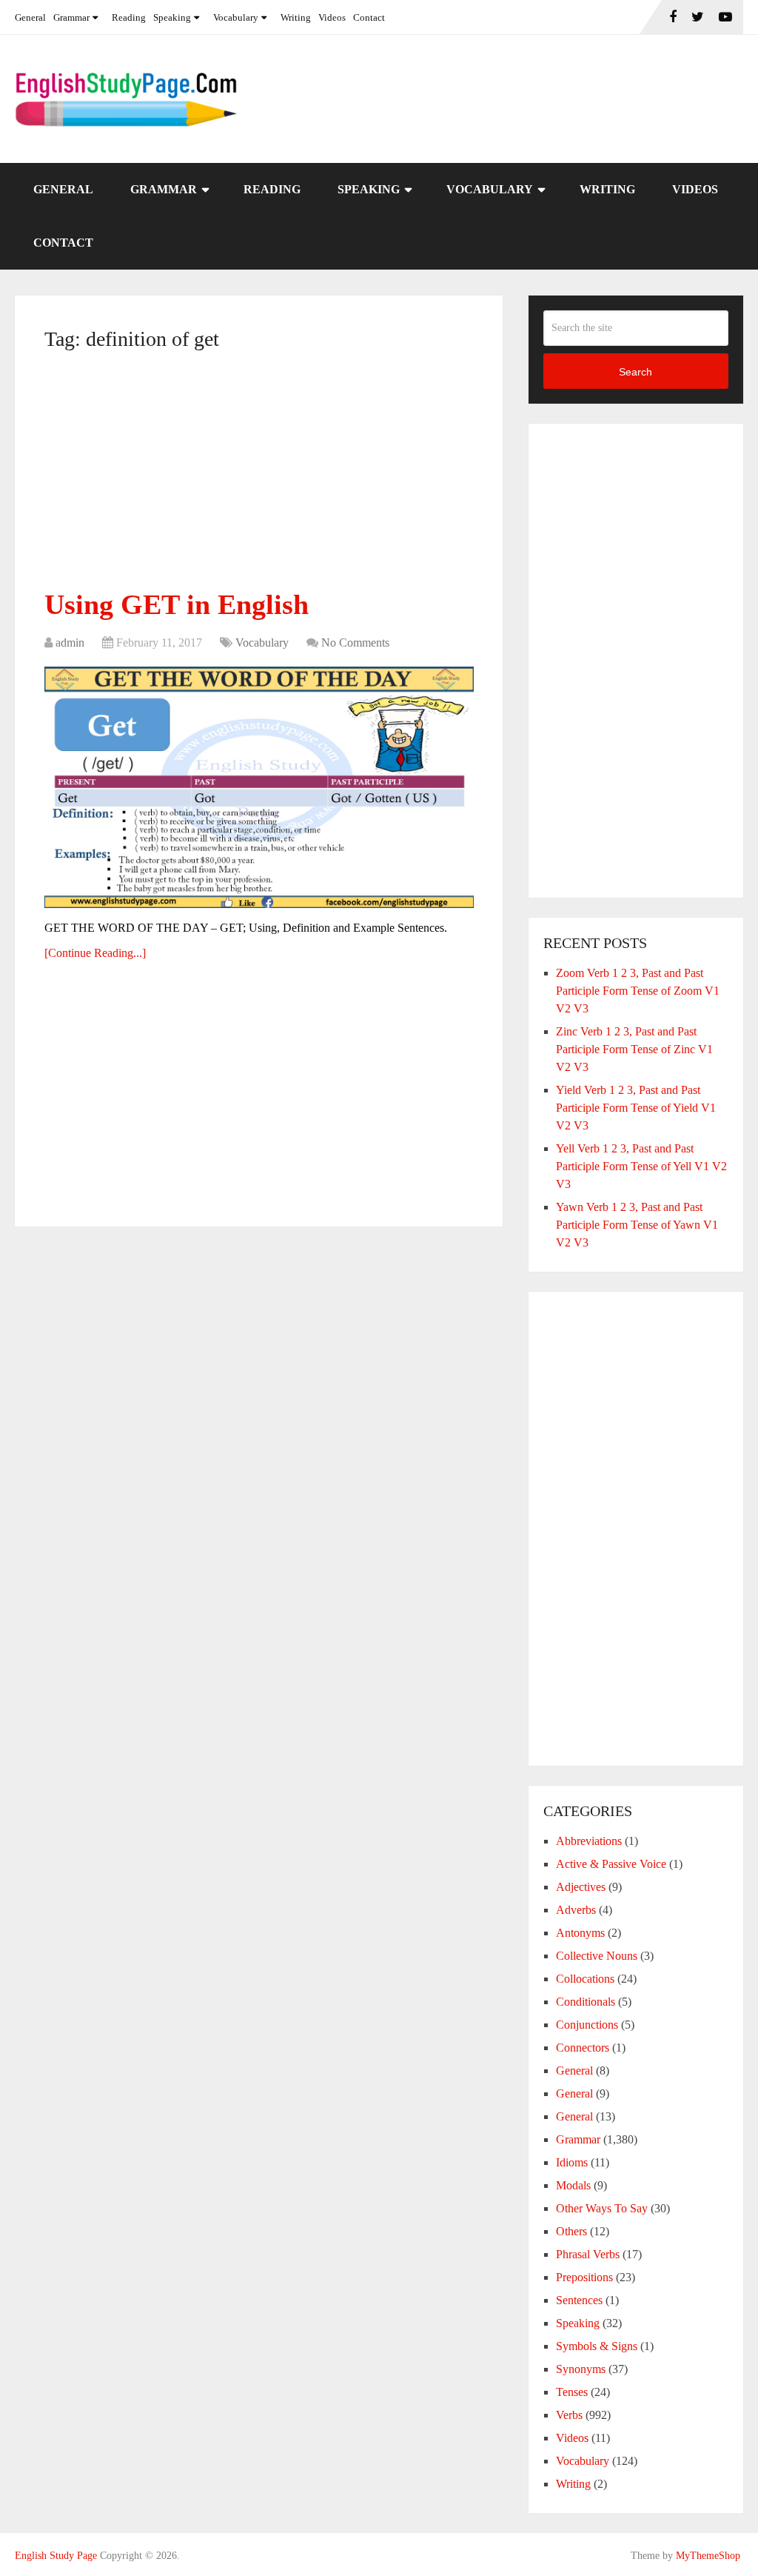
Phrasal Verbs (588, 2254)
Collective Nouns (597, 1956)
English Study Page (56, 2556)
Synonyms (581, 2369)
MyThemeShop (708, 2556)
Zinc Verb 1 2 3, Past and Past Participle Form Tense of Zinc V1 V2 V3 (634, 1049)
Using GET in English (177, 604)
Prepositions (584, 2277)
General (30, 17)
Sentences (579, 2300)
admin (70, 643)
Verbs (569, 2415)
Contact (369, 17)
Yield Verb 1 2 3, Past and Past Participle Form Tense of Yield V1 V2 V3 (636, 1108)
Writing (296, 17)
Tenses (572, 2392)
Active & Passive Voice (611, 1864)
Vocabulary (236, 17)
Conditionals (586, 2002)
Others (571, 2231)
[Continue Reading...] (95, 953)
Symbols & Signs (597, 2346)
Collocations (585, 1979)
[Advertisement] (259, 476)
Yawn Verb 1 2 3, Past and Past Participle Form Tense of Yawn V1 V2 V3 (637, 1225)
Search (635, 372)
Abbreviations (589, 1841)
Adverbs (576, 1910)
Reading (129, 17)
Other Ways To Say (602, 2208)
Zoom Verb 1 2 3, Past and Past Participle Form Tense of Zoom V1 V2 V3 (638, 991)
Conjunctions (587, 2025)
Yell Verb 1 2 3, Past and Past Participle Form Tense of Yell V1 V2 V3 (641, 1166)
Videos (332, 17)
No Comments (355, 643)
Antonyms (580, 1933)
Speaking (172, 17)
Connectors (583, 2048)
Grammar (71, 17)
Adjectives (581, 1887)
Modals (573, 2185)
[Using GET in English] (259, 787)
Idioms (572, 2162)
